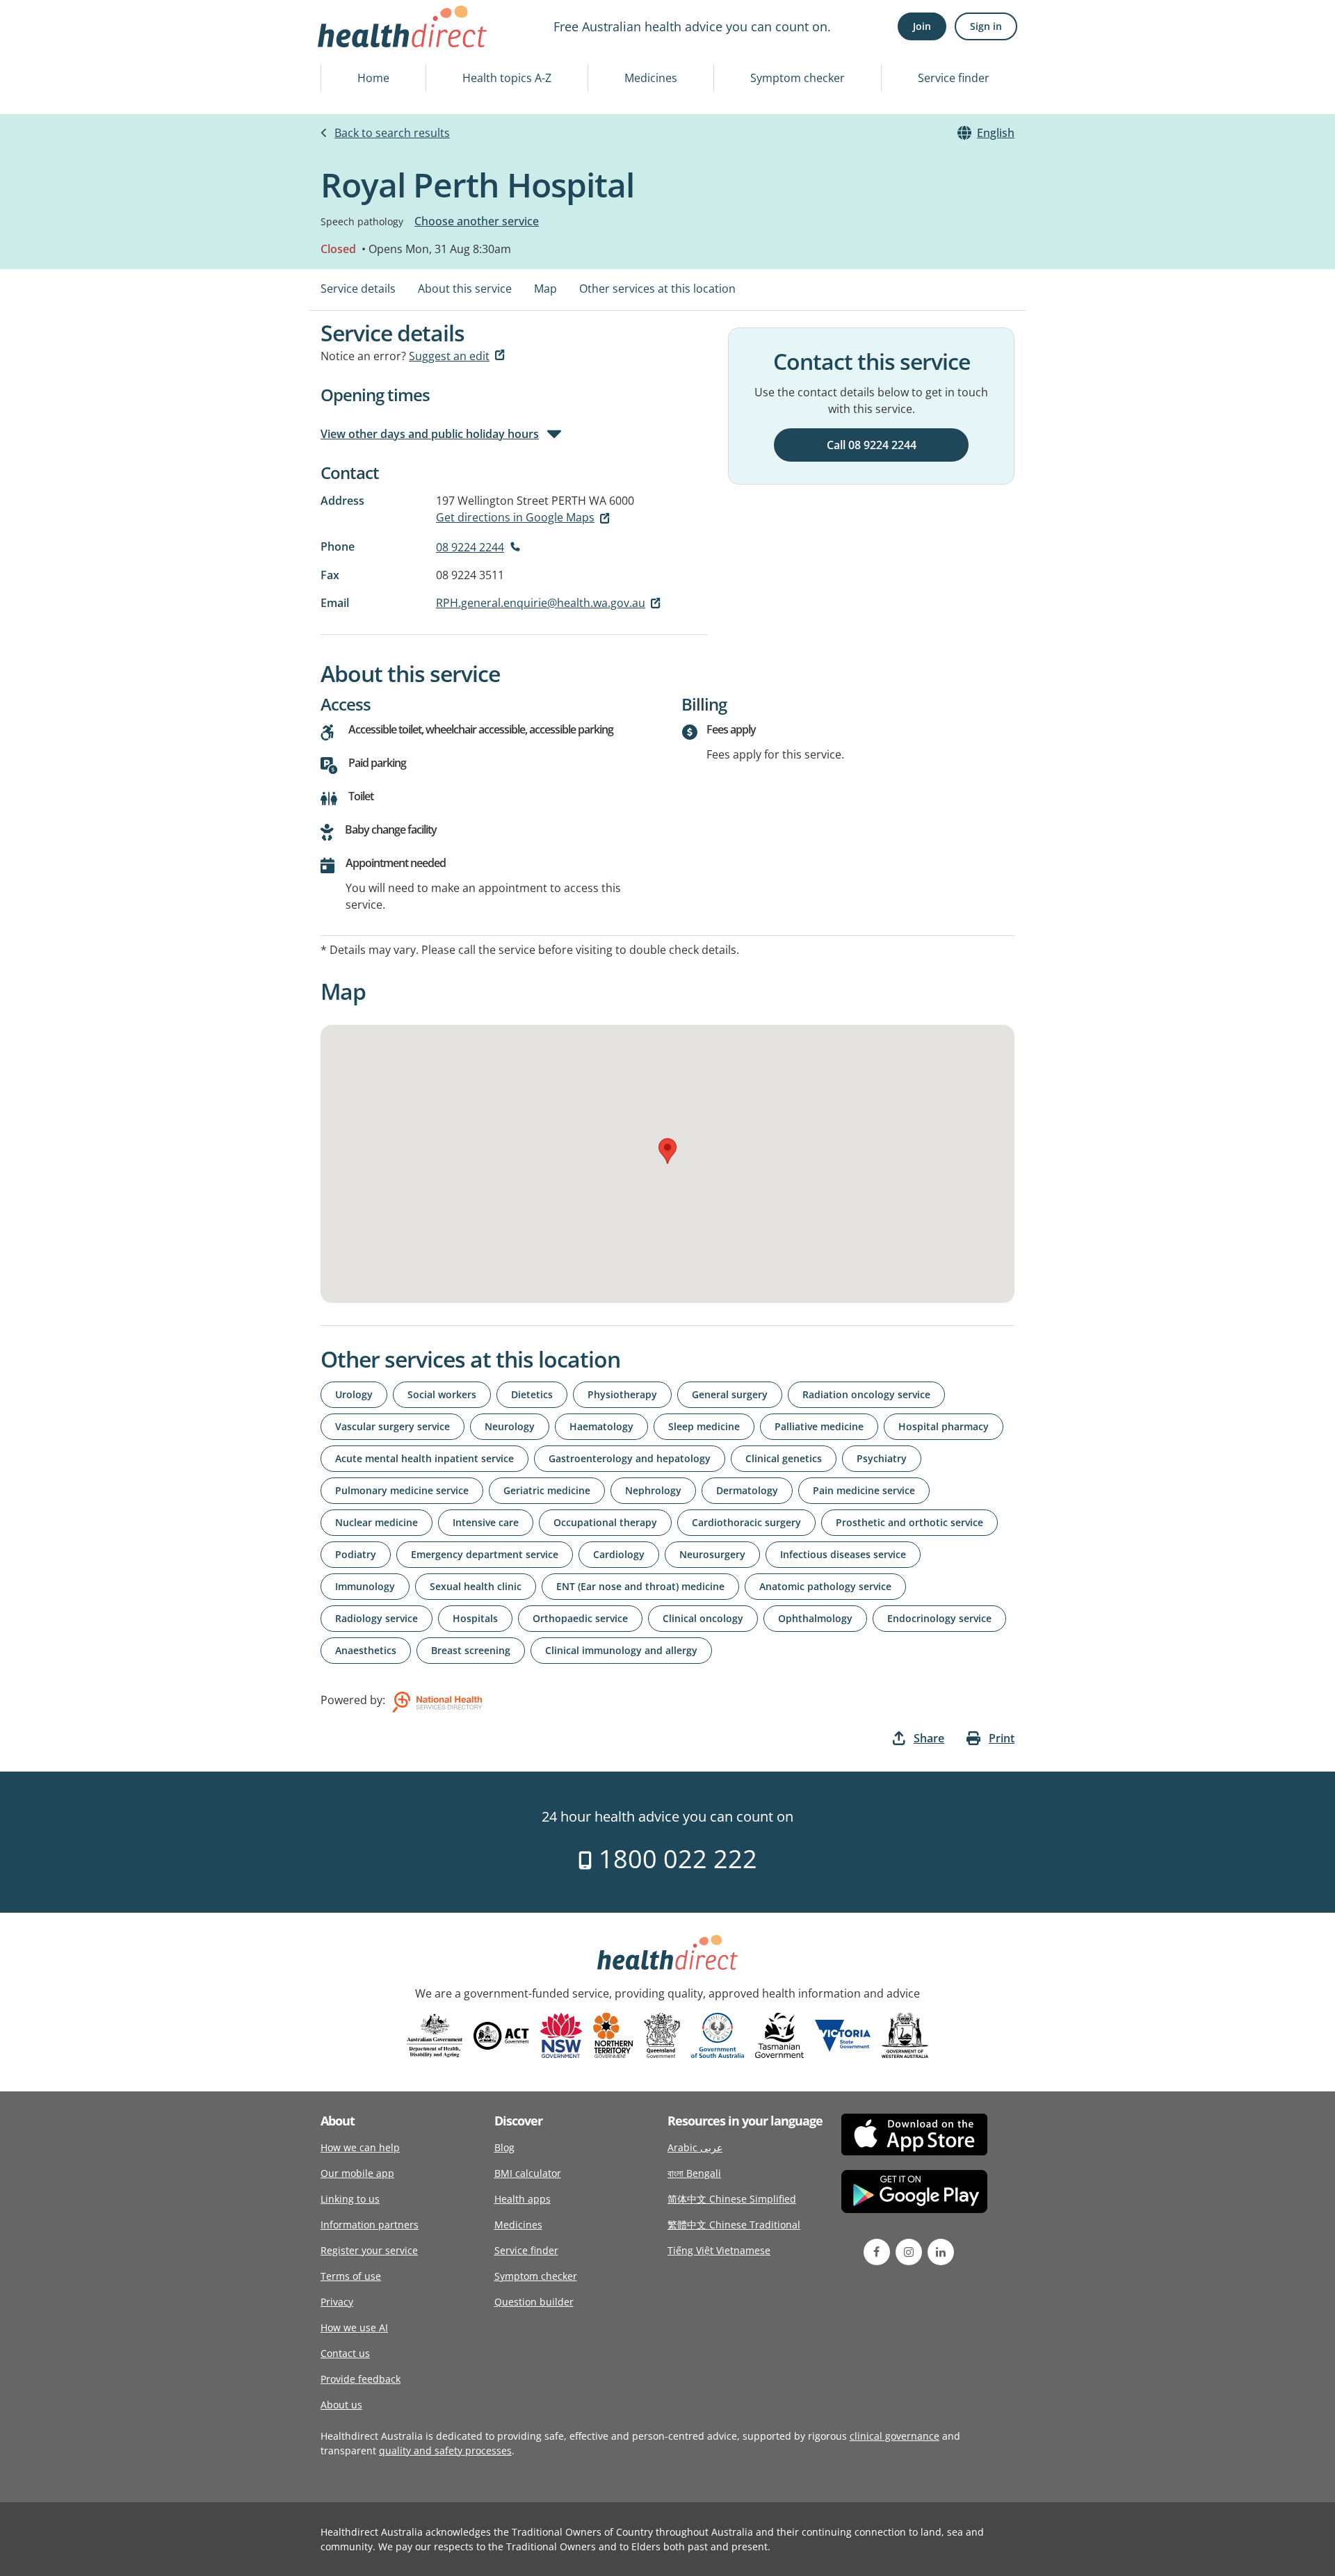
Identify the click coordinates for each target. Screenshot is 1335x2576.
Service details (358, 289)
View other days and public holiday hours (430, 434)
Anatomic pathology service (825, 1586)
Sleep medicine (704, 1426)
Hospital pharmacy (944, 1426)
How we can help (360, 2147)
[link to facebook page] (877, 2252)
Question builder (534, 2302)
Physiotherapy (622, 1394)
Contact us (345, 2353)
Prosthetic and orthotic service (909, 1522)
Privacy (337, 2302)
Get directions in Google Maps (515, 517)
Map (545, 289)
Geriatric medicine (547, 1490)
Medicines (651, 78)
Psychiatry (882, 1458)
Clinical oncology (703, 1618)
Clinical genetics (784, 1458)
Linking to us (350, 2199)
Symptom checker (798, 78)
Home (373, 78)
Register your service (369, 2250)
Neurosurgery (712, 1554)
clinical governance (895, 2436)
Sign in (986, 26)
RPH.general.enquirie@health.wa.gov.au (541, 603)
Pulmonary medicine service (402, 1490)
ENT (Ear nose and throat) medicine (640, 1586)
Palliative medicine (819, 1426)
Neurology (510, 1426)
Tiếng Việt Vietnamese (719, 2250)
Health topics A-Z (507, 78)
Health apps (523, 2199)
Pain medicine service (864, 1490)
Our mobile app (357, 2173)
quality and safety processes (445, 2451)
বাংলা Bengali (694, 2173)
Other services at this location (657, 289)
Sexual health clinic (476, 1586)
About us (341, 2405)
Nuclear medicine (377, 1522)
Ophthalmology (815, 1618)
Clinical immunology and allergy (621, 1650)
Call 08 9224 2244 (872, 445)
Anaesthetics (366, 1650)
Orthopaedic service (580, 1618)
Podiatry (356, 1554)
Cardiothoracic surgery (746, 1522)
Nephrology (653, 1490)
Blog (504, 2147)
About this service (465, 289)
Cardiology (619, 1554)
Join (922, 26)
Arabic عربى (695, 2147)
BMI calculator (528, 2173)
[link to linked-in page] (941, 2252)
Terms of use (351, 2276)
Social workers (442, 1394)
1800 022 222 (675, 1859)
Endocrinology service (939, 1618)
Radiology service (377, 1618)
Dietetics (532, 1394)
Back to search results (392, 133)
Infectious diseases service (843, 1554)
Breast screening (471, 1650)
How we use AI (354, 2327)
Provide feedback (361, 2379)
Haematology (601, 1426)
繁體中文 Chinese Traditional (734, 2225)
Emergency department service (485, 1554)
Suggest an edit (449, 356)
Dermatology (747, 1490)
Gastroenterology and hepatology (630, 1458)
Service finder (954, 78)
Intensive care (486, 1522)
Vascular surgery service (393, 1426)
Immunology (365, 1586)
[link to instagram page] (909, 2252)
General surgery (730, 1394)
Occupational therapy (605, 1522)
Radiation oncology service (866, 1394)
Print (1002, 1738)
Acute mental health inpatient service (424, 1458)
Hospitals (475, 1618)
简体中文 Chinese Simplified (732, 2199)
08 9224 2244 (470, 547)
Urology (354, 1394)
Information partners (370, 2225)
